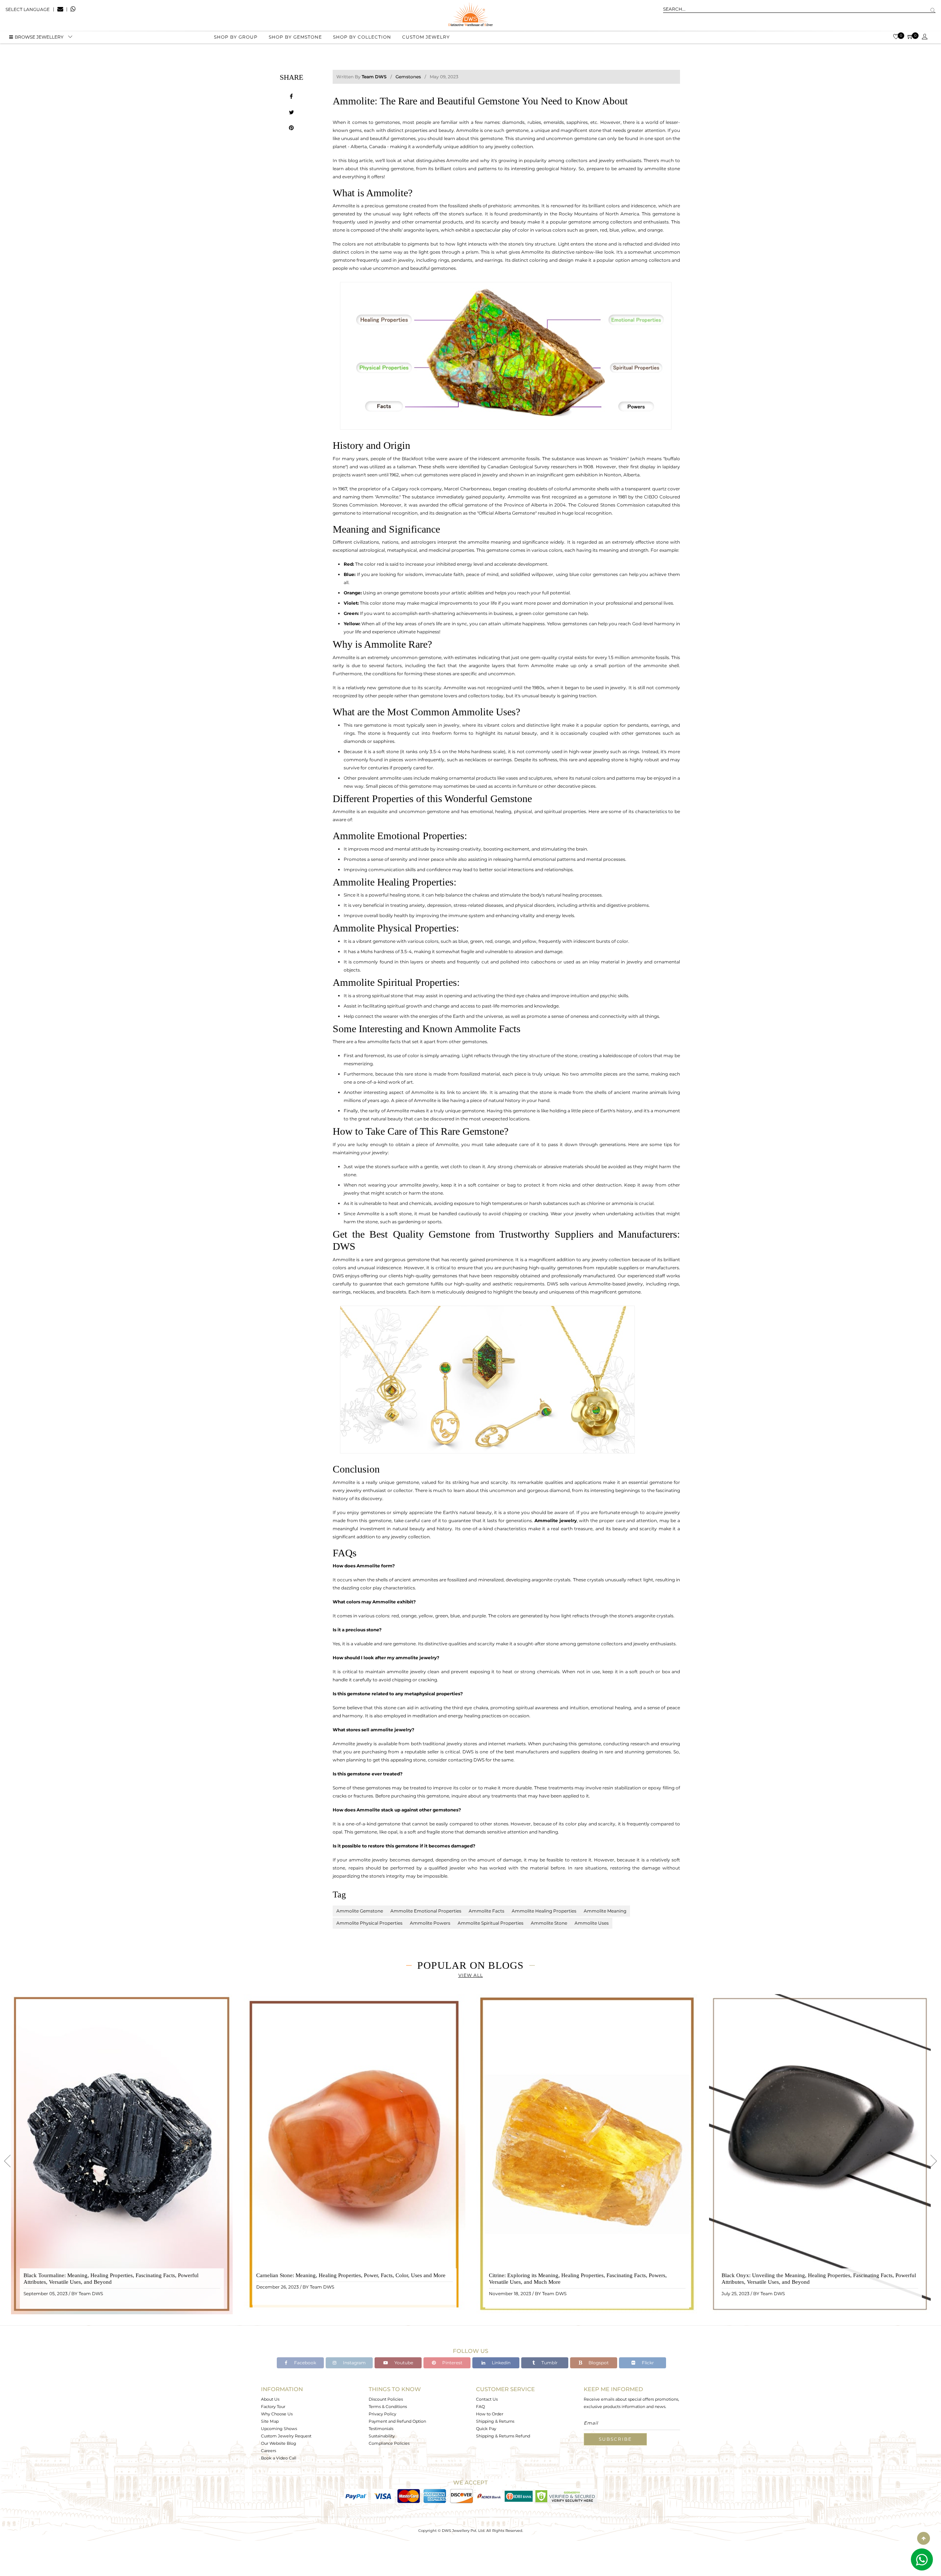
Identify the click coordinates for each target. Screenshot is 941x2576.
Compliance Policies (389, 2443)
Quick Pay (486, 2429)
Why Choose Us (277, 2414)
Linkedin (501, 2363)
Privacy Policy (382, 2414)
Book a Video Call (279, 2458)
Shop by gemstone (295, 37)
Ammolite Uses (592, 1923)
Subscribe (615, 2439)
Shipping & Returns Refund (503, 2436)
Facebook (305, 2363)
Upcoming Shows (279, 2429)
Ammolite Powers (430, 1923)
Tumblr (549, 2363)
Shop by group (236, 37)
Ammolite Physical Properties (369, 1923)
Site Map (270, 2421)
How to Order (490, 2414)
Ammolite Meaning (605, 1911)
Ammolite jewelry (556, 1520)
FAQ (480, 2407)
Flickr (647, 2363)
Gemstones (408, 77)
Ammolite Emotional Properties (426, 1911)
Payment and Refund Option (397, 2421)
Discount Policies (386, 2399)
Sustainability (382, 2436)
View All (471, 1975)
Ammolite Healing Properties (544, 1911)
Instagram (354, 2363)
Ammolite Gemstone (360, 1911)
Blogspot (598, 2363)
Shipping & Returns (495, 2421)
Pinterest (452, 2363)
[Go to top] (924, 2538)
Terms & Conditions (388, 2407)
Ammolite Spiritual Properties (491, 1923)
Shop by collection (362, 37)
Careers (269, 2451)
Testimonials (381, 2429)
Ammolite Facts (486, 1911)
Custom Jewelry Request (286, 2436)
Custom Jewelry (426, 37)
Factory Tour (273, 2407)
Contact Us (487, 2399)
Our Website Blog (279, 2443)
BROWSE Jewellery (39, 37)
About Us (270, 2399)
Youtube (403, 2363)
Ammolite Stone (549, 1923)
